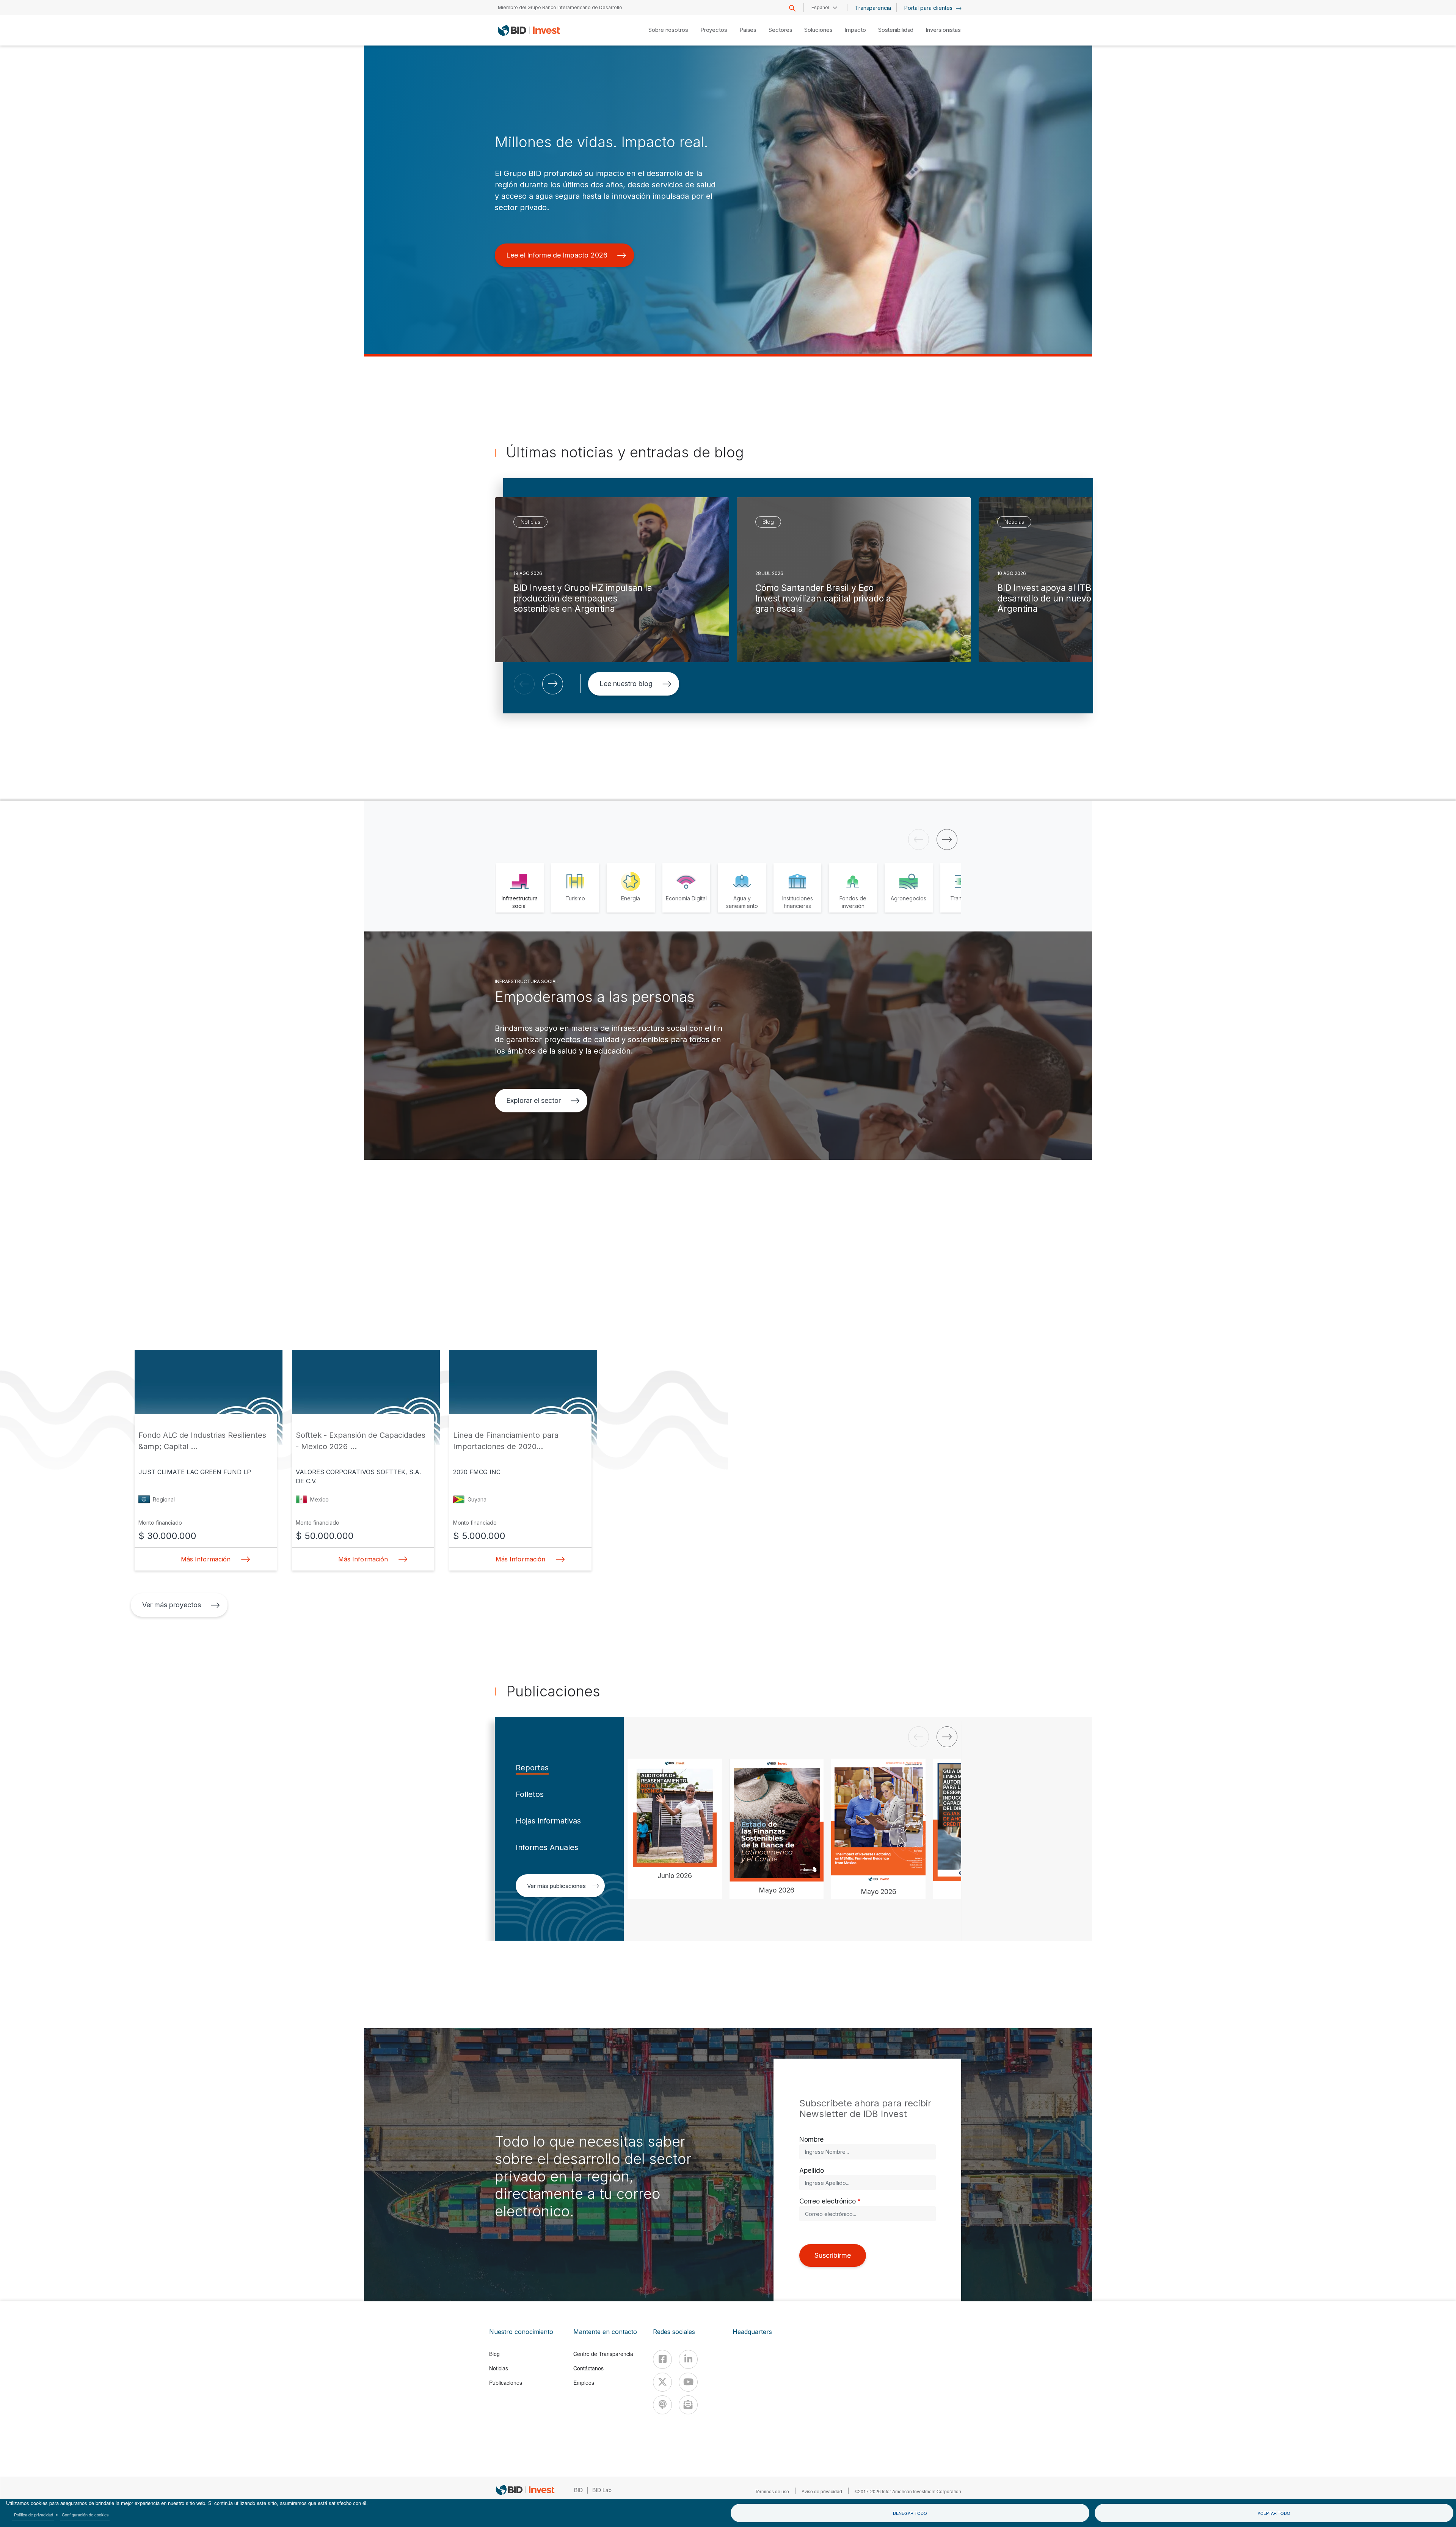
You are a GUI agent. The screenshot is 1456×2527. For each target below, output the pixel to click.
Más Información (206, 1559)
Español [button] (820, 7)
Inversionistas (943, 30)
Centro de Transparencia (603, 2354)
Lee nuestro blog (626, 684)
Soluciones (818, 30)
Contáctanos (588, 2368)
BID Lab (602, 2490)
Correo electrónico (828, 2201)
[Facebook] (662, 2359)
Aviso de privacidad (822, 2491)
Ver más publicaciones (556, 1886)
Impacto (855, 30)
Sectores (780, 30)
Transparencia (873, 8)
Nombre (811, 2139)
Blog (494, 2354)
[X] (662, 2382)
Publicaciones (506, 2383)
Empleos (584, 2383)
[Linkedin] (688, 2359)
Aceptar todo (1274, 2513)
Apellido (812, 2170)
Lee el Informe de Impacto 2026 (557, 255)
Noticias (499, 2368)
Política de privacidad (34, 2514)
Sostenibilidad (896, 30)
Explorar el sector (533, 1100)
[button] (524, 684)
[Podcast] (662, 2405)
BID (578, 2490)
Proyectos (714, 30)
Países (748, 30)
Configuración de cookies (85, 2514)
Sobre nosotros (668, 30)
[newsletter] (688, 2405)
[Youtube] (688, 2382)
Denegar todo (910, 2513)
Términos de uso (772, 2491)
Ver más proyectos (172, 1605)
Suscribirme (833, 2255)
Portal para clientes (929, 8)
